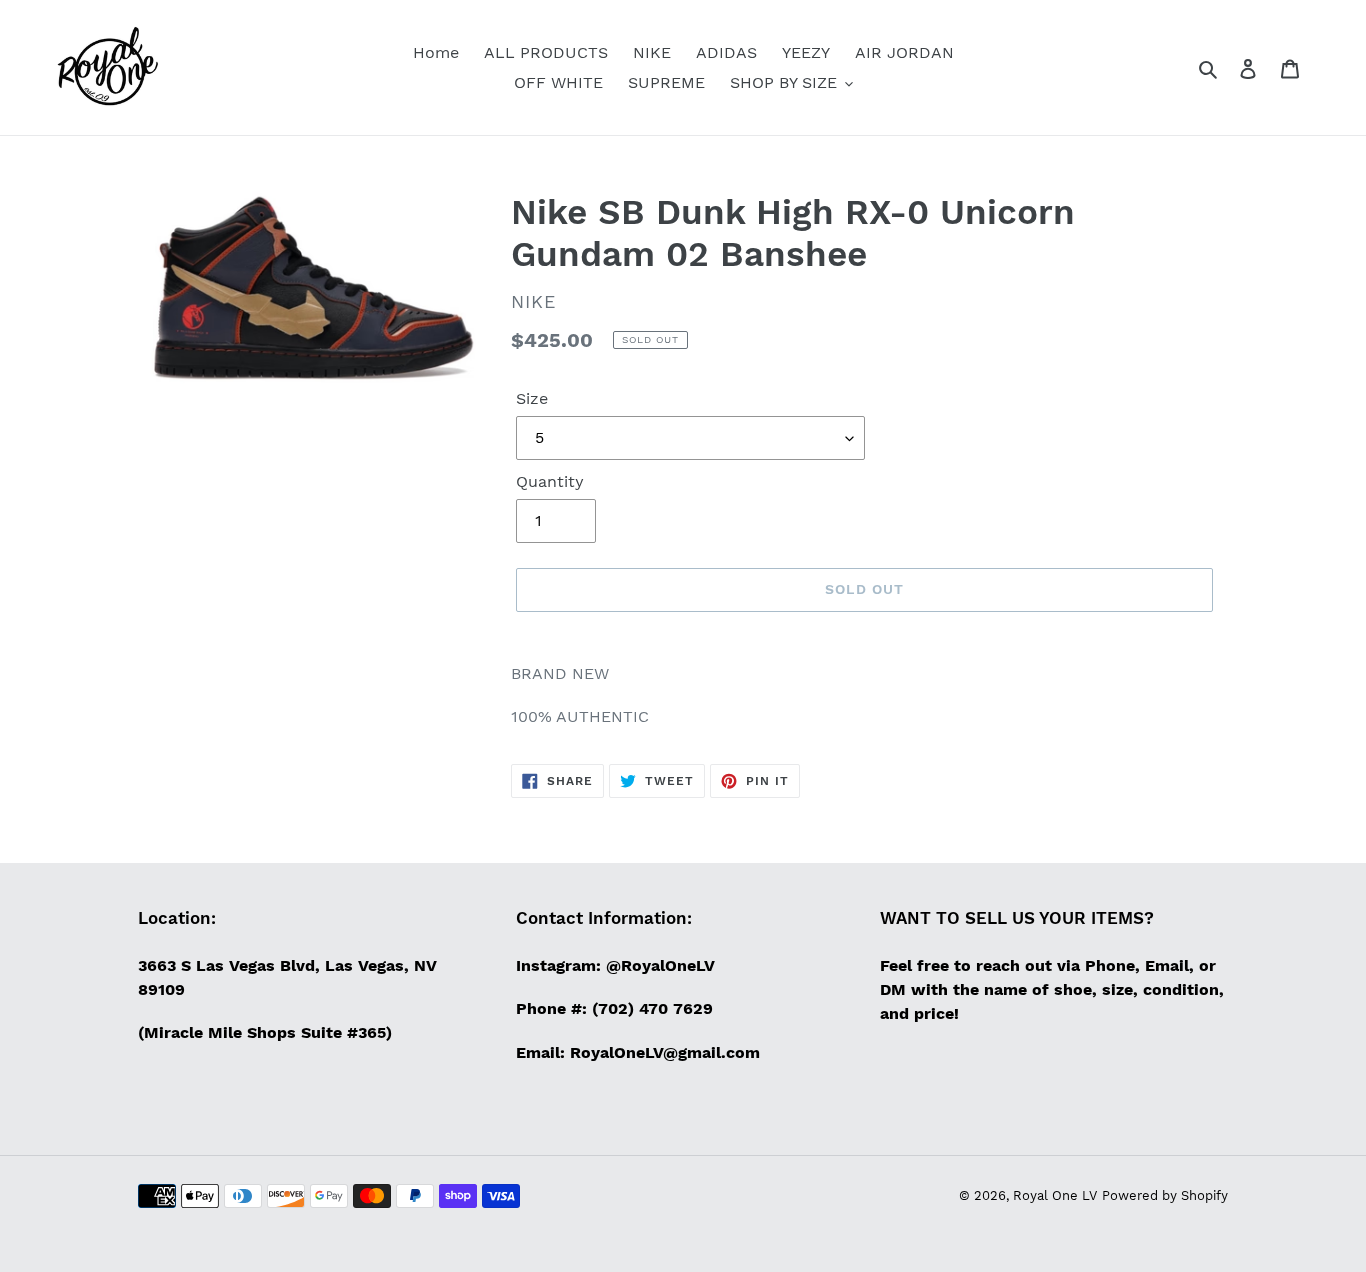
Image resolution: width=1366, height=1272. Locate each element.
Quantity (550, 481)
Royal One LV (1055, 1195)
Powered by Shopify (1165, 1195)
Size (532, 398)
